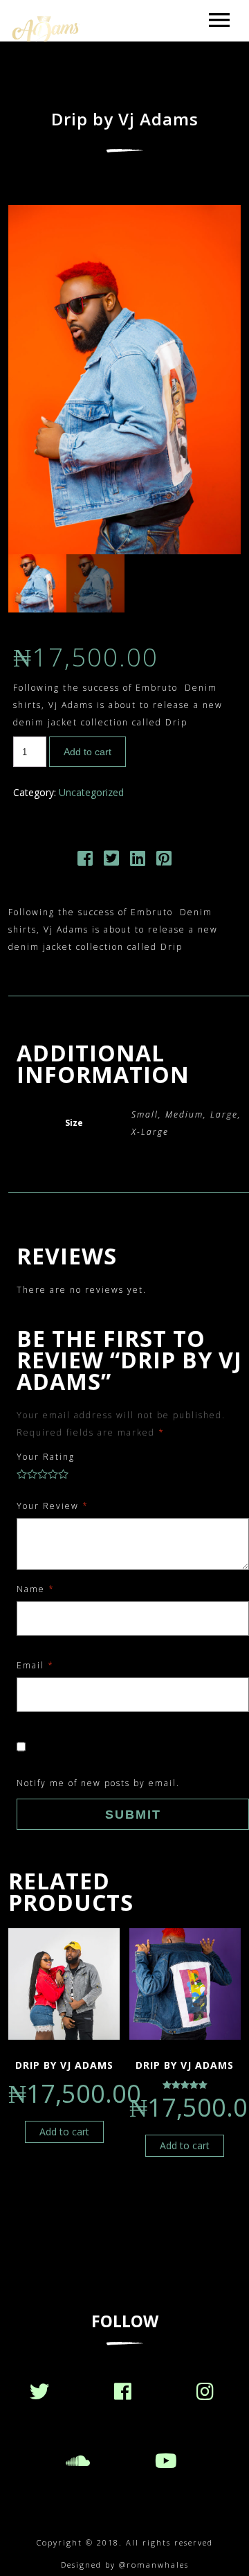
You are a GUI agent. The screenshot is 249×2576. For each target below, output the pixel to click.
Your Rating (46, 1457)
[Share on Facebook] (85, 861)
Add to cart (87, 752)
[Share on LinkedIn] (138, 861)
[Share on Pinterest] (164, 861)
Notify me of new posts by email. (98, 1783)
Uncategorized (91, 792)
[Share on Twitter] (111, 861)
